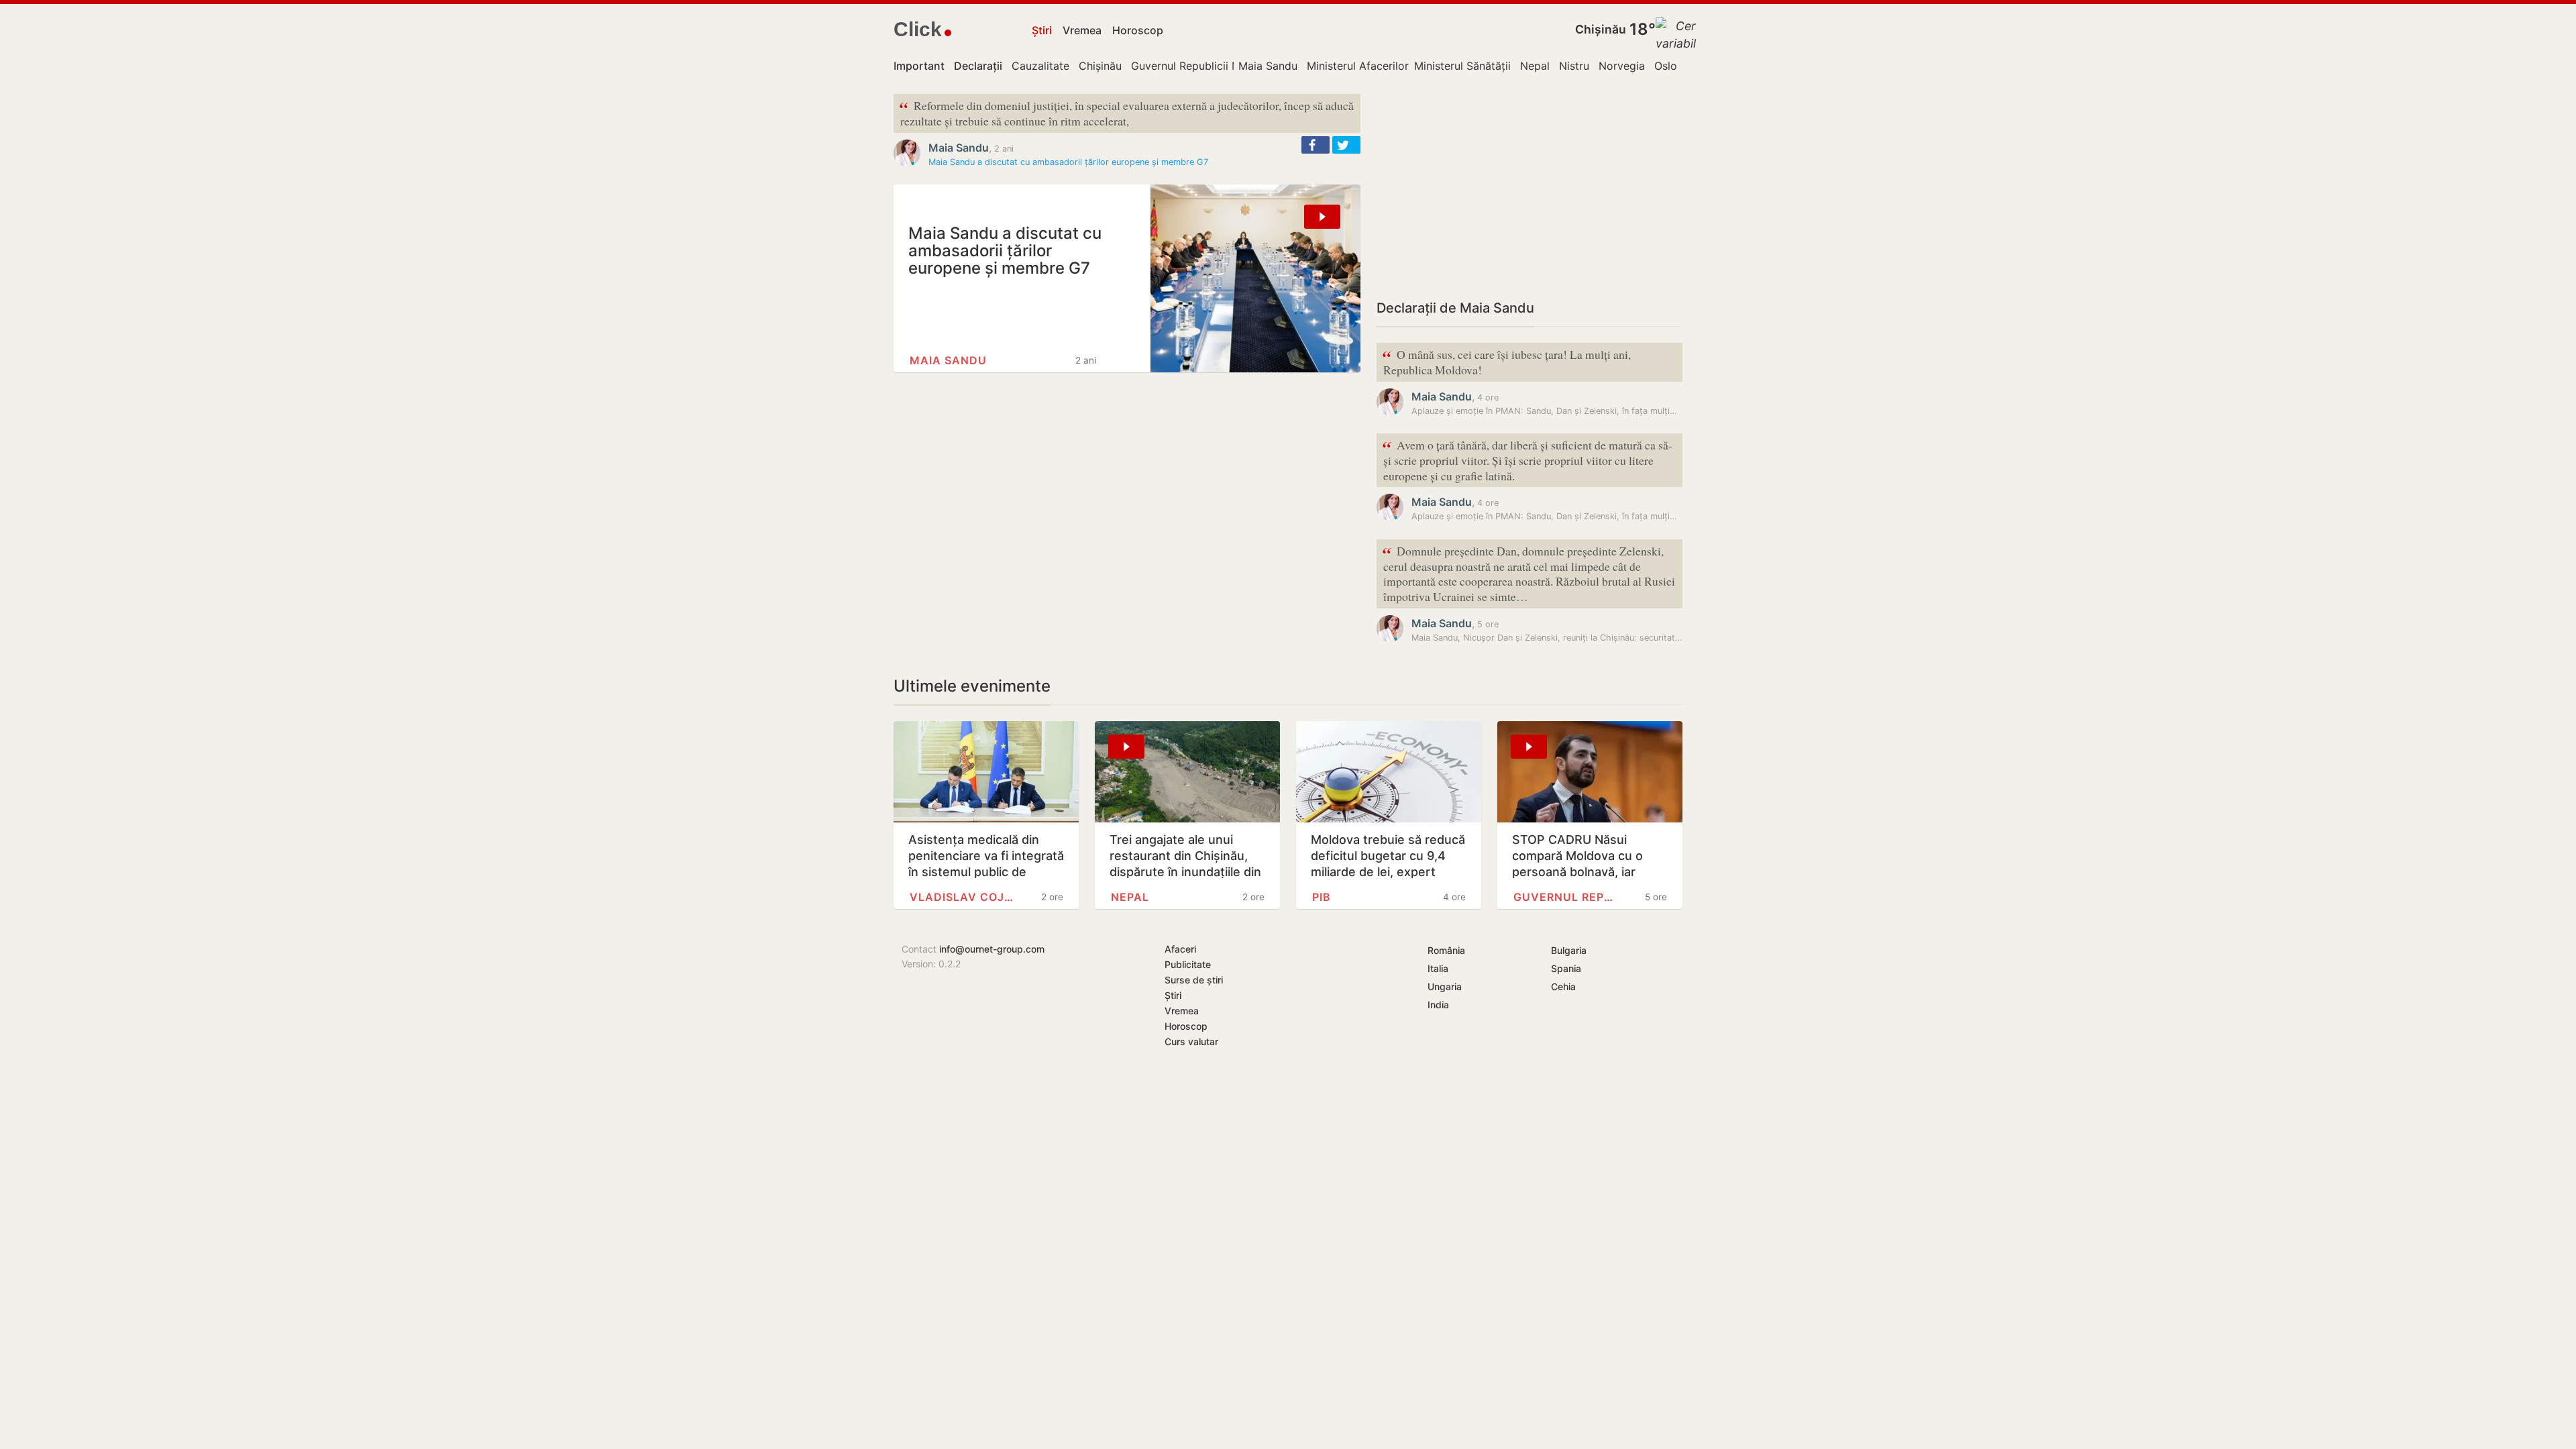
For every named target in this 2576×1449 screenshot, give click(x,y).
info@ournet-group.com (992, 949)
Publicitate (1188, 964)
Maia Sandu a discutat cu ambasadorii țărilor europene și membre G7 (1068, 162)
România (1446, 950)
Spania (1566, 968)
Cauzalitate (1040, 66)
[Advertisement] (1529, 188)
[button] (1316, 145)
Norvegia (1622, 66)
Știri (1042, 30)
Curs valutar (1191, 1041)
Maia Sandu (1268, 66)
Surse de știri (1194, 980)
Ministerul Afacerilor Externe (1379, 66)
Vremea (1082, 30)
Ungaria (1445, 986)
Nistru (1574, 66)
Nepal (1535, 66)
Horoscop (1138, 30)
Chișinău (1601, 29)
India (1438, 1005)
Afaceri (1180, 949)
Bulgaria (1569, 950)
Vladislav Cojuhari (963, 897)
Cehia (1563, 986)
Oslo (1666, 66)
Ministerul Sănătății (1462, 66)
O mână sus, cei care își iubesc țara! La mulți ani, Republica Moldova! (1506, 361)
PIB (1322, 897)
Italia (1438, 968)
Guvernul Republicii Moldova (1203, 66)
